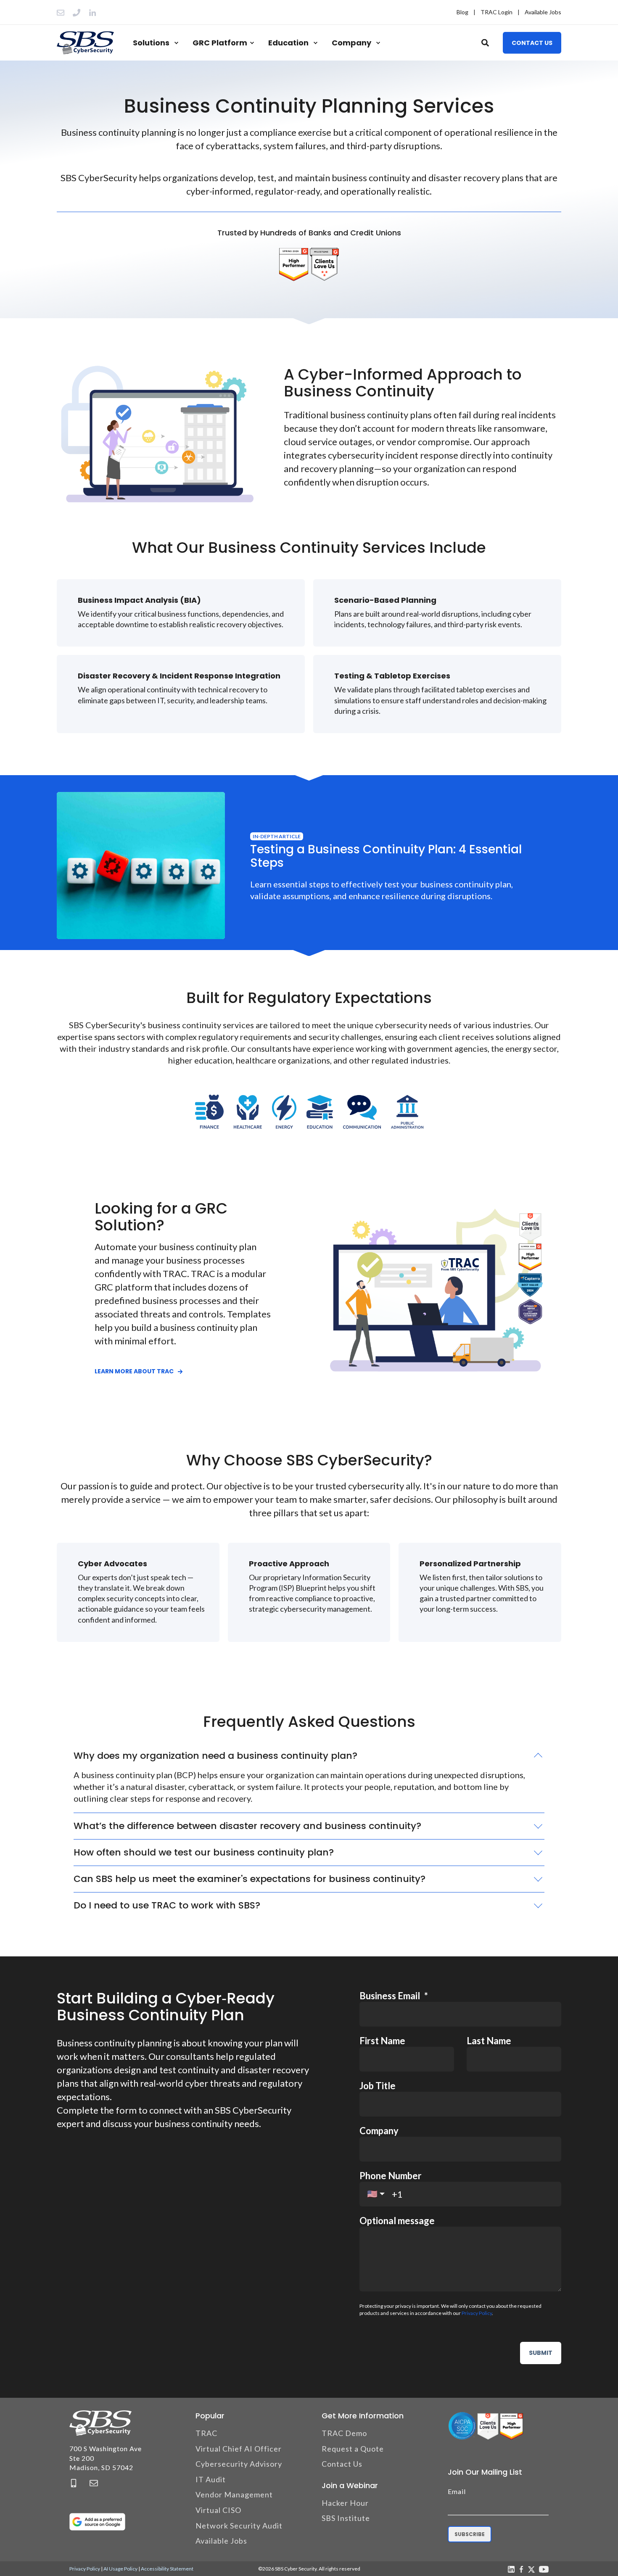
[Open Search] (486, 42)
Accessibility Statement (167, 2569)
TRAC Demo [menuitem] (344, 2433)
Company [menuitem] (351, 43)
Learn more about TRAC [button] (134, 1371)
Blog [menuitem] (462, 12)
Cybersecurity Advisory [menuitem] (239, 2464)
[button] (17, 2559)
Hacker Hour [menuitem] (345, 2503)
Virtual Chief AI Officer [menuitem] (239, 2449)
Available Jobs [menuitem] (543, 12)
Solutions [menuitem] (151, 43)
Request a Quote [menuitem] (353, 2449)
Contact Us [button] (532, 42)
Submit (541, 2353)
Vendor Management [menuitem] (234, 2494)
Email (457, 2491)
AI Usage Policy (120, 2569)
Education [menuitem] (288, 43)
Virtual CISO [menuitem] (218, 2510)
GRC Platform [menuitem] (220, 43)
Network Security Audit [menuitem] (239, 2526)
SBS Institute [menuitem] (346, 2518)
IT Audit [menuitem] (211, 2479)
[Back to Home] (85, 43)
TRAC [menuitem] (206, 2433)
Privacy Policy (477, 2313)
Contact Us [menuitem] (342, 2464)
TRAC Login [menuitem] (497, 12)
